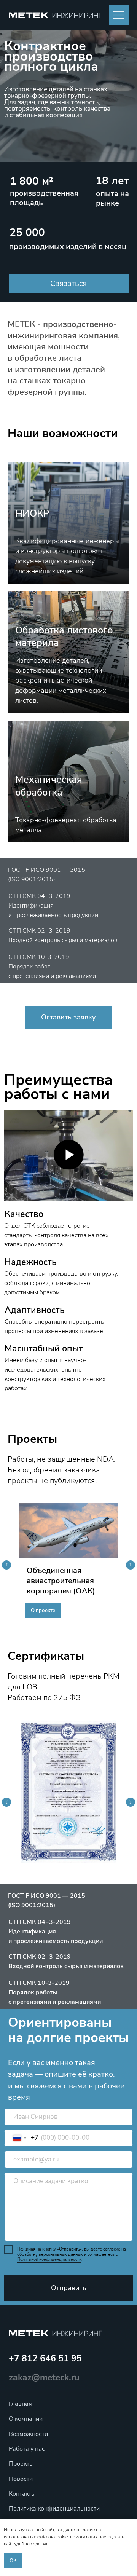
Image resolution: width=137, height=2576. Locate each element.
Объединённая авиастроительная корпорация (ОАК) (61, 1581)
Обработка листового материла (64, 637)
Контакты (22, 2494)
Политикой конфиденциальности (49, 2259)
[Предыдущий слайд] (6, 1565)
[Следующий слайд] (131, 1565)
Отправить (69, 2288)
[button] (69, 284)
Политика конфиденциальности (54, 2509)
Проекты (21, 2464)
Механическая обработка (49, 786)
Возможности (28, 2434)
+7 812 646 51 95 (45, 2358)
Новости (21, 2479)
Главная (20, 2404)
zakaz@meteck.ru (44, 2377)
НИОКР (32, 514)
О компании (26, 2419)
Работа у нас (27, 2449)
